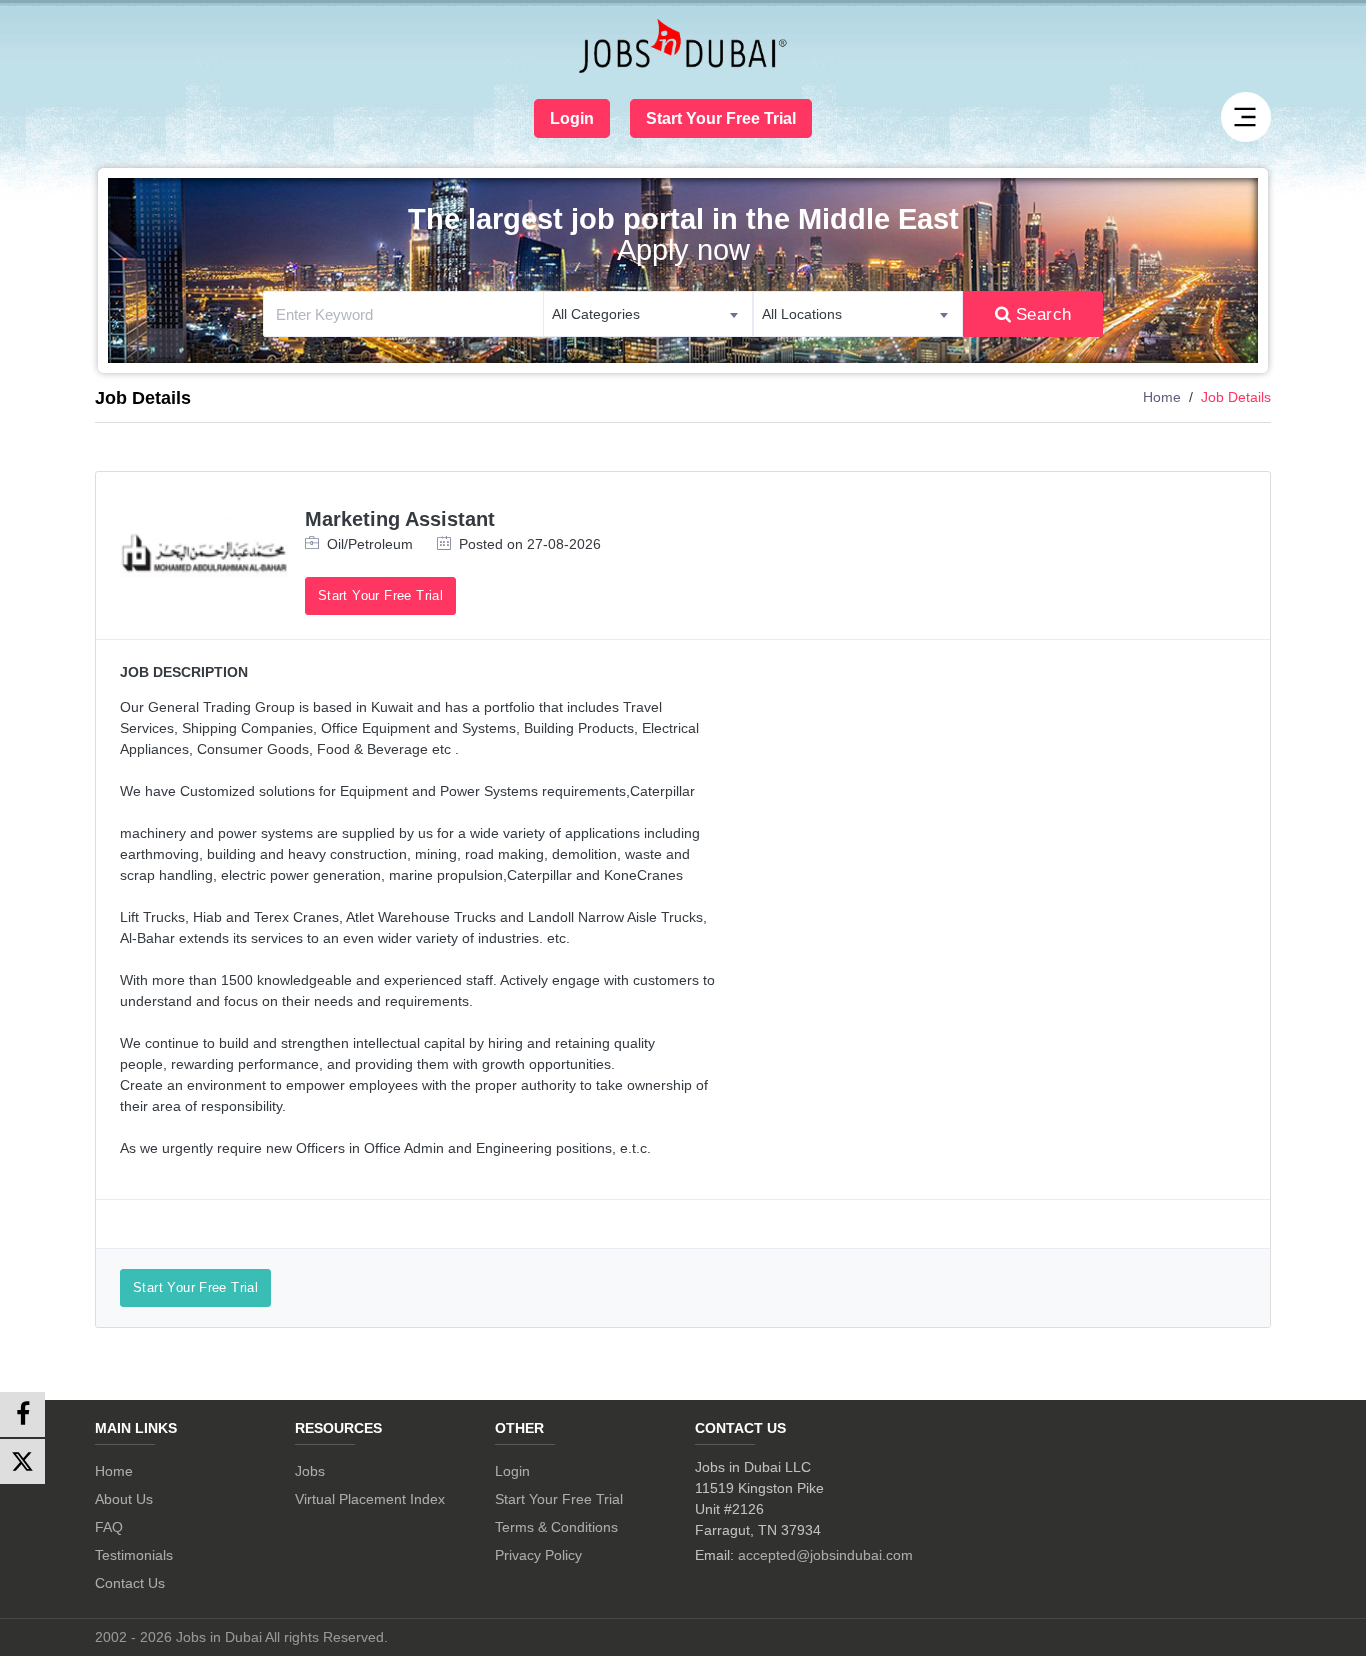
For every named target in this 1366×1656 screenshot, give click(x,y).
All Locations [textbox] (802, 314)
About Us (124, 1499)
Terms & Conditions (556, 1527)
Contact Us (130, 1583)
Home (1162, 397)
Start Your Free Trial (721, 118)
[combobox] (648, 314)
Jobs (310, 1471)
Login (572, 118)
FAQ (109, 1527)
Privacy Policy (538, 1555)
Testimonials (134, 1555)
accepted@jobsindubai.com (825, 1555)
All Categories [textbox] (596, 314)
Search (1044, 314)
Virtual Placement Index (370, 1499)
